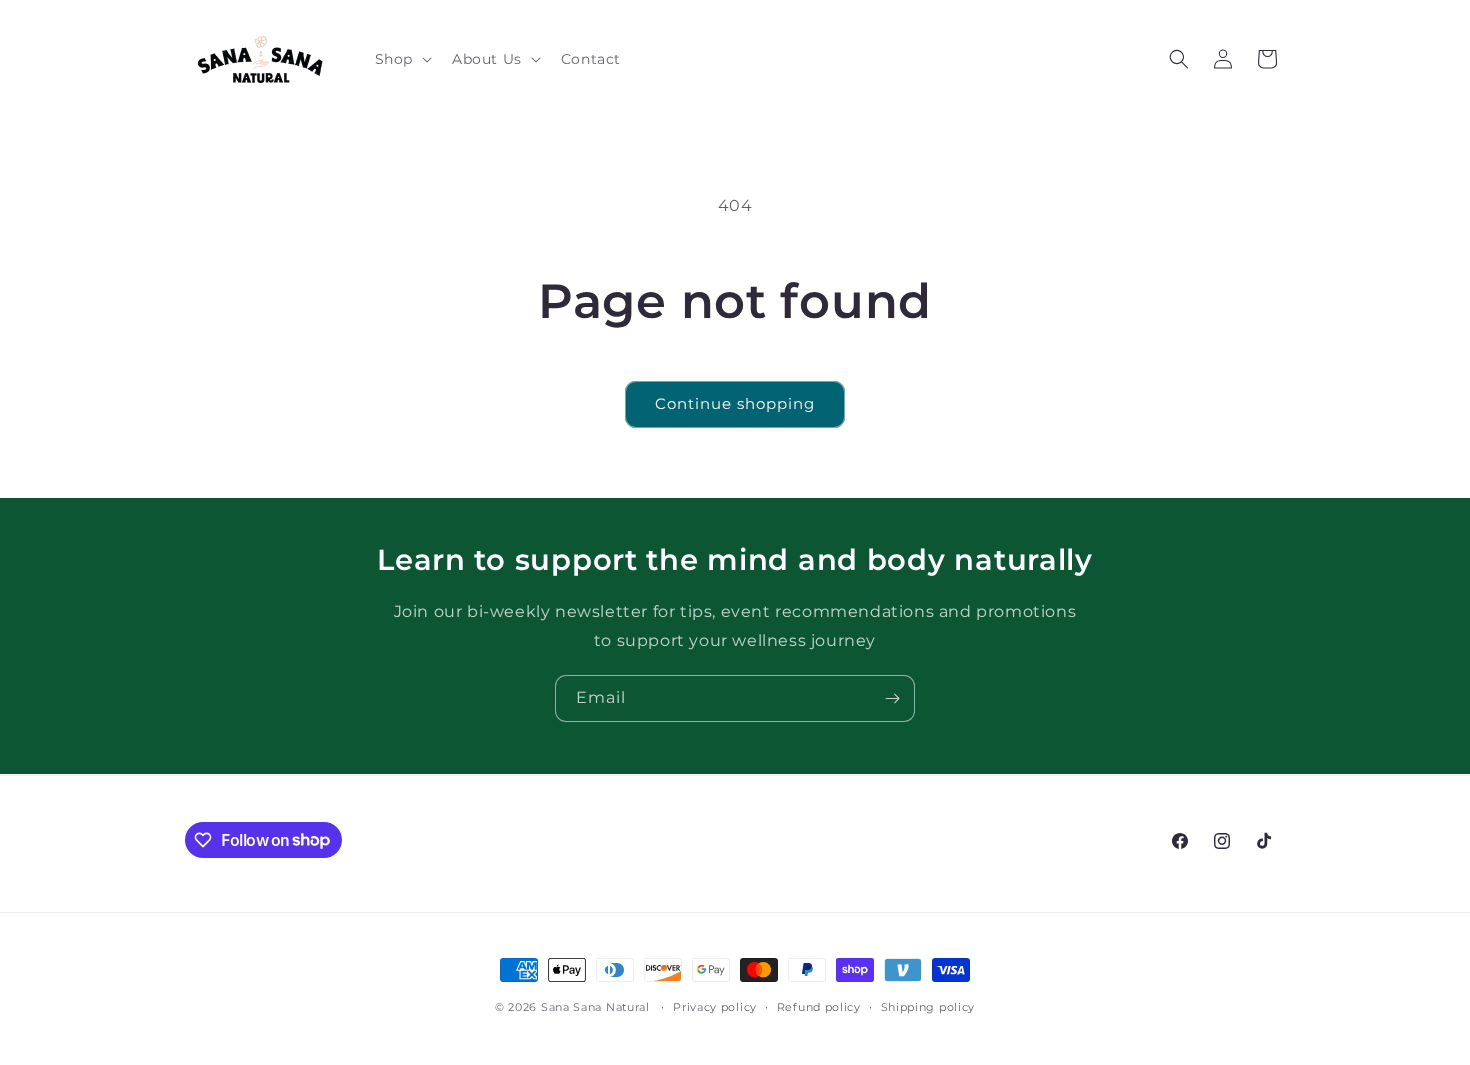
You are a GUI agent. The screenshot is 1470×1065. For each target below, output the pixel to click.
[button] (401, 59)
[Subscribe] (892, 698)
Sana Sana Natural (595, 1007)
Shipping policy (928, 1006)
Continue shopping (735, 403)
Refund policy (819, 1006)
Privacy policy (715, 1006)
